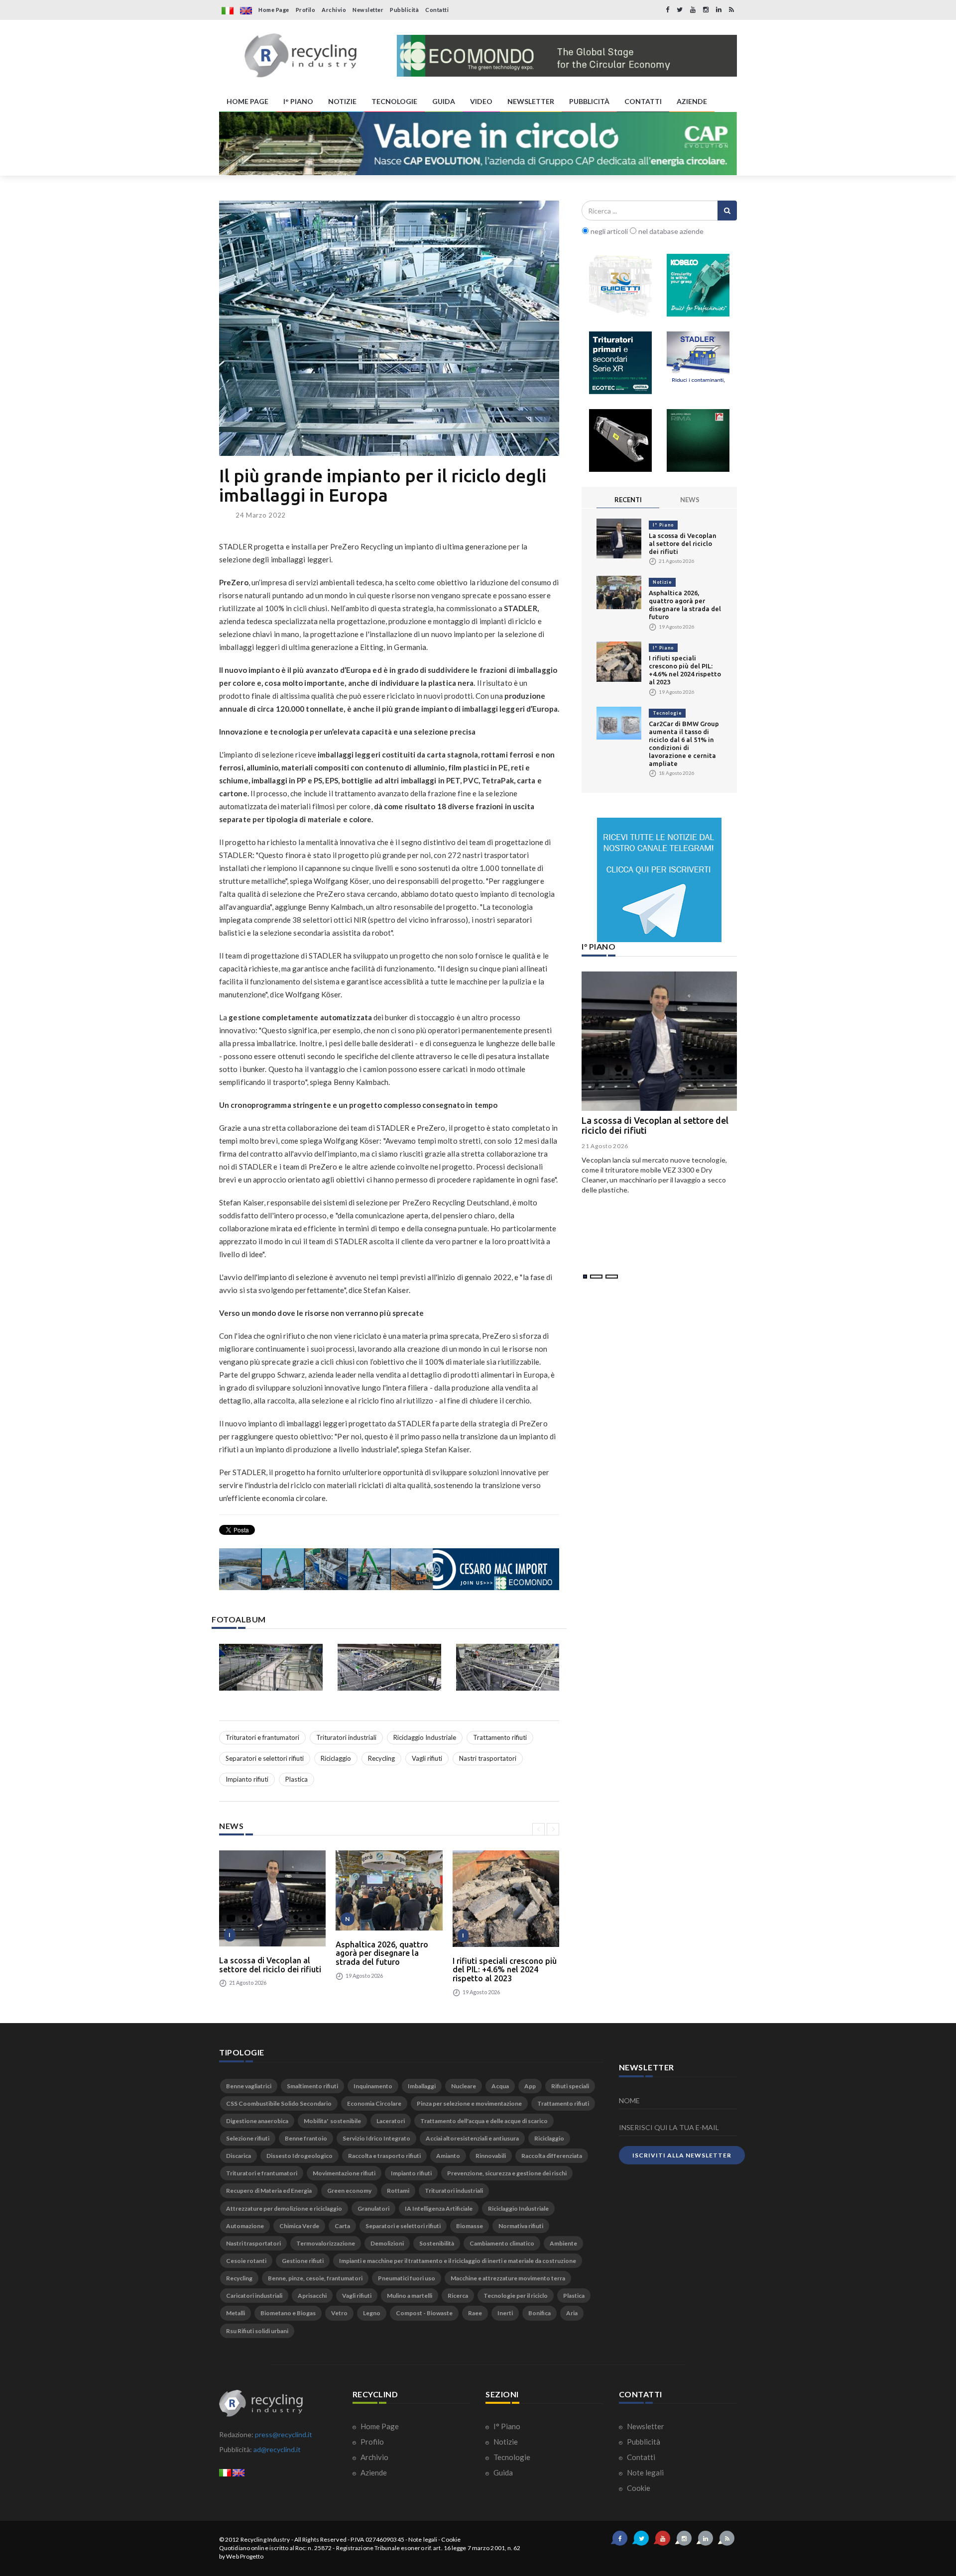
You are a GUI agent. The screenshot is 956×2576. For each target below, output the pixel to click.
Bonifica (539, 2313)
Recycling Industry (265, 2539)
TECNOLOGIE (394, 101)
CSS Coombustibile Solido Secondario (279, 2103)
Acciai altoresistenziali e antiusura (472, 2138)
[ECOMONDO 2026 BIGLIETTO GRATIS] (567, 56)
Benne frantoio (306, 2138)
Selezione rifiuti (248, 2138)
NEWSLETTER (531, 101)
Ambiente (563, 2243)
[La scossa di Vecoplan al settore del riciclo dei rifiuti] (272, 1898)
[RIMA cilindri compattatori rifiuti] (698, 440)
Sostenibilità (437, 2243)
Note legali (645, 2472)
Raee (475, 2313)
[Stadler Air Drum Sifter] (698, 363)
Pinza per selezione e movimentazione (469, 2103)
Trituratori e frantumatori (262, 1737)
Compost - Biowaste (424, 2313)
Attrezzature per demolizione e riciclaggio (284, 2208)
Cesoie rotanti (246, 2261)
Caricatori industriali (254, 2296)
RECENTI (628, 500)
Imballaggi (422, 2086)
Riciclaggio (336, 1758)
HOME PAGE (247, 101)
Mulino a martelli (410, 2296)
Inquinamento (373, 2086)
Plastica (297, 1779)
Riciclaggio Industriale (425, 1737)
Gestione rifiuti (303, 2261)
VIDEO (481, 101)
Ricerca (458, 2296)
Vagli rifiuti (427, 1758)
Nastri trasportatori (488, 1758)
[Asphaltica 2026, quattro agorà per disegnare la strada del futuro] (389, 1890)
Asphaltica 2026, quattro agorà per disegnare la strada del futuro (382, 1953)
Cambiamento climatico (502, 2243)
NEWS (690, 500)
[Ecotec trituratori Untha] (620, 363)
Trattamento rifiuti (500, 1737)
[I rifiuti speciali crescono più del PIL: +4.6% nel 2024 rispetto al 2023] (506, 1898)
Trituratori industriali (346, 1737)
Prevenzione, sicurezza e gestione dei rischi (507, 2173)
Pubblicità (404, 10)
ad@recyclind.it (277, 2449)
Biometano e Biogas (288, 2313)
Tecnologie (667, 713)
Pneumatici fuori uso (407, 2278)
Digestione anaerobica (257, 2121)
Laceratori (391, 2121)
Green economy (349, 2191)
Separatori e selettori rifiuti (265, 1758)
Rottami (398, 2191)
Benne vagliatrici (249, 2086)
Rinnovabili (491, 2156)
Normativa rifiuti (521, 2226)
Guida (502, 2472)
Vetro (339, 2313)
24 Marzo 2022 (261, 515)
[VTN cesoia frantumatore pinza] (620, 440)
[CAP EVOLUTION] (478, 144)
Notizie (662, 582)
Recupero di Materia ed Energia (269, 2191)
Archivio (334, 10)
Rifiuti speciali (570, 2086)
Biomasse (470, 2226)
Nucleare (464, 2086)
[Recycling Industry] (300, 56)
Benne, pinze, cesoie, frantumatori (315, 2278)
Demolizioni (387, 2243)
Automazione (245, 2226)
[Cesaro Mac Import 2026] (389, 1569)
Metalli (236, 2313)
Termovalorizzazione (326, 2243)
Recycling (381, 1758)
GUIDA (444, 101)
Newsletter (368, 10)
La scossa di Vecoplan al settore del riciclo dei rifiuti (270, 1965)
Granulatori (373, 2208)
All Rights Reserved (320, 2539)
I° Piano (663, 525)
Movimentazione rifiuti (344, 2173)
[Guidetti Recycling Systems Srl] (620, 285)
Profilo (306, 10)
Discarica (239, 2156)
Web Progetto (245, 2556)
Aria (572, 2313)
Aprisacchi (312, 2296)
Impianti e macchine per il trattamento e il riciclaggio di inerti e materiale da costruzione (458, 2261)
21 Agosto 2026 (605, 1146)
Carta (342, 2226)
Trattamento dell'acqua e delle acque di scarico (484, 2121)
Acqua (500, 2086)
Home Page (274, 10)
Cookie (638, 2488)
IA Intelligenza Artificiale (439, 2208)
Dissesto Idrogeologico (299, 2156)
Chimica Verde (299, 2226)
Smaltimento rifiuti (312, 2086)
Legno (372, 2313)
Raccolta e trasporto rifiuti (384, 2156)
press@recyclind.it (284, 2434)
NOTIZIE (342, 101)
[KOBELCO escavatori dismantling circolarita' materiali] (698, 285)
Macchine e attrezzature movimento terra (508, 2278)
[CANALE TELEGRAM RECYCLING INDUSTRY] (659, 880)
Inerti (505, 2313)
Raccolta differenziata (552, 2156)
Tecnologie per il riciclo (516, 2296)
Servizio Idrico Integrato (376, 2138)
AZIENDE (692, 101)
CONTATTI (643, 101)
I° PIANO (298, 101)
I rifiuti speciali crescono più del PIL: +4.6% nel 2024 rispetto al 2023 (505, 1970)
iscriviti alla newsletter (682, 2155)
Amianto (448, 2156)
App (530, 2086)
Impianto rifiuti (247, 1779)
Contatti (437, 10)
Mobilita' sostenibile (332, 2121)
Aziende (373, 2472)
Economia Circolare (374, 2103)
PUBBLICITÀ (589, 101)
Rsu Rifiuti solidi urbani (257, 2331)
